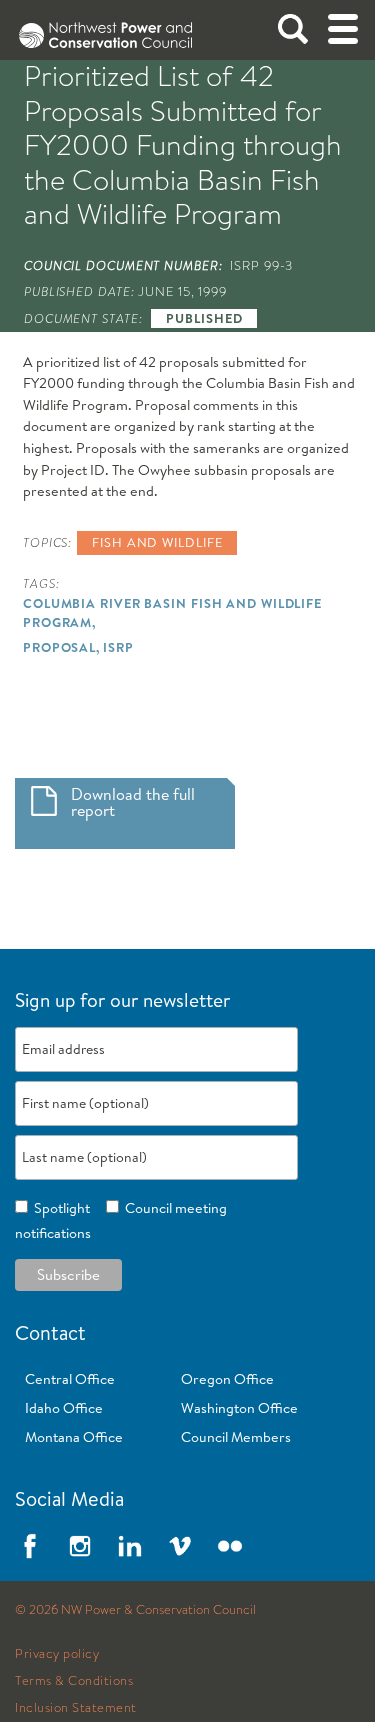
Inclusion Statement (76, 1708)
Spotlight (59, 1208)
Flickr (230, 1546)
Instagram (80, 1546)
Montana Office (74, 1437)
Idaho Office (64, 1408)
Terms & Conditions (74, 1681)
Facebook (30, 1546)
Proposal (59, 647)
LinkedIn (130, 1546)
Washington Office (239, 1408)
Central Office (70, 1379)
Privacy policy (57, 1654)
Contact (50, 1332)
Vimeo (180, 1546)
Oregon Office (227, 1379)
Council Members (236, 1437)
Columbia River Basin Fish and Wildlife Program (172, 612)
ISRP (118, 647)
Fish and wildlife (157, 542)
